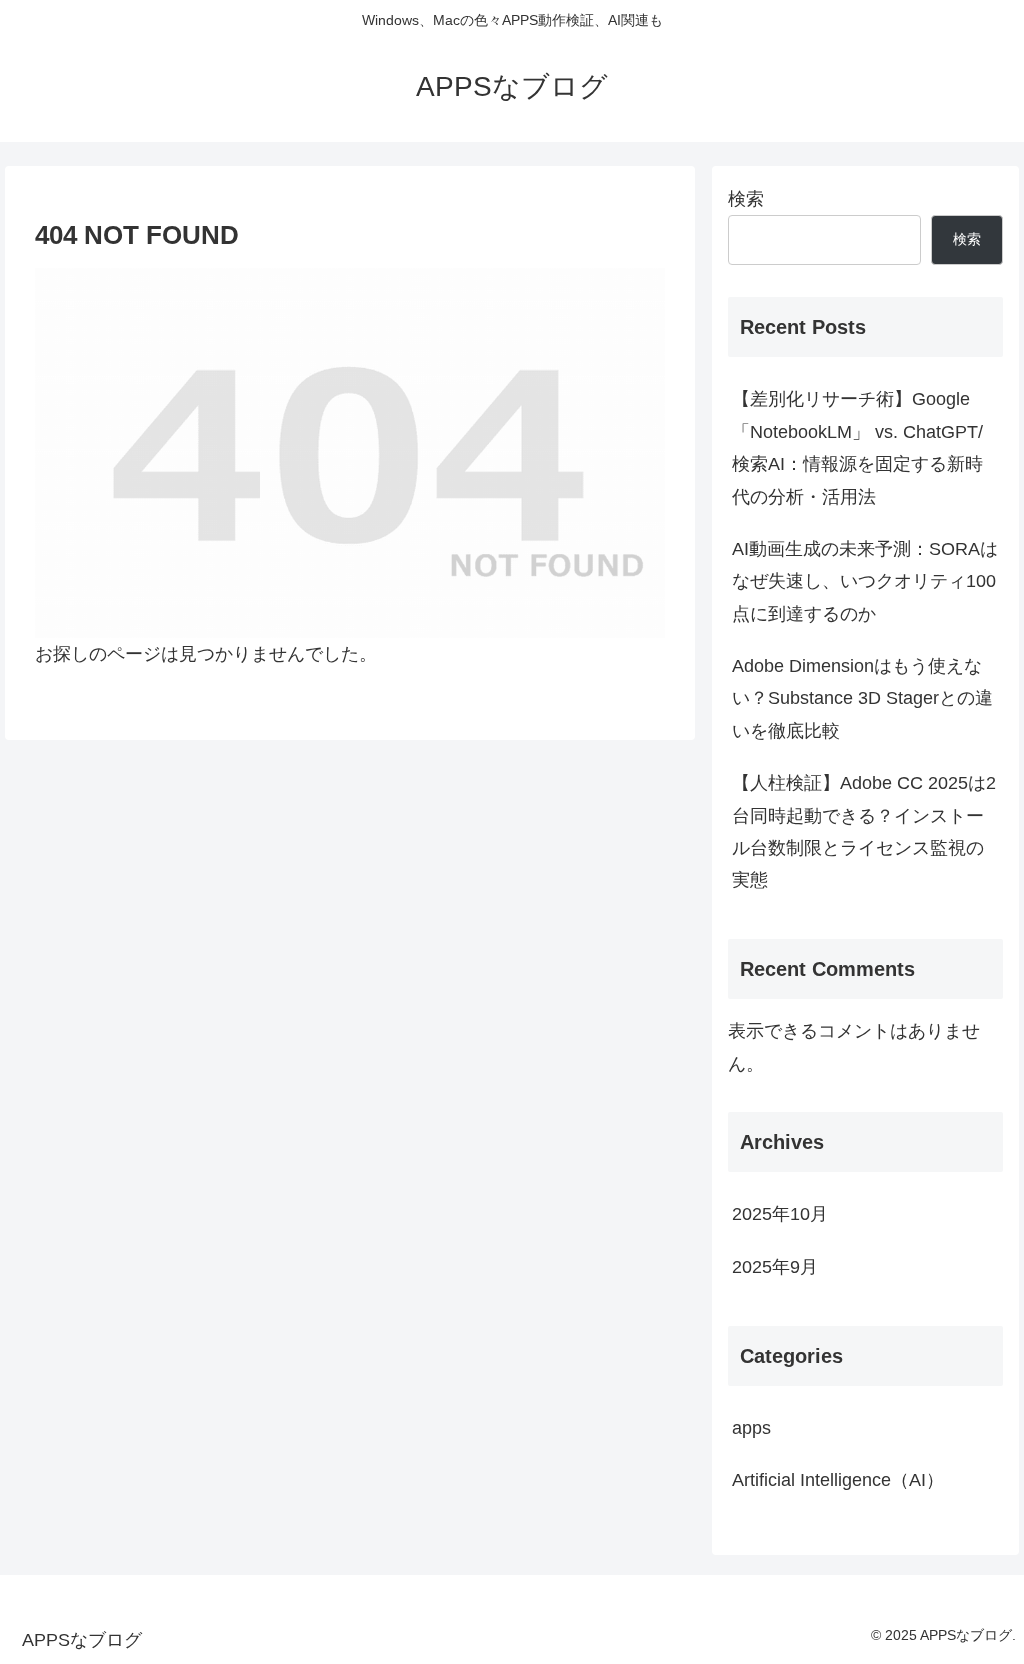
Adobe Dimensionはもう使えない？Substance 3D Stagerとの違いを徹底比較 (862, 698)
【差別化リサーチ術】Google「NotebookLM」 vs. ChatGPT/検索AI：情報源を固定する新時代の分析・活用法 (857, 447)
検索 (746, 199)
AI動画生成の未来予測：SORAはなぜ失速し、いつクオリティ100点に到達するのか (865, 581)
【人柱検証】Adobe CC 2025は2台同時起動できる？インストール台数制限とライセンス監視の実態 (864, 831)
